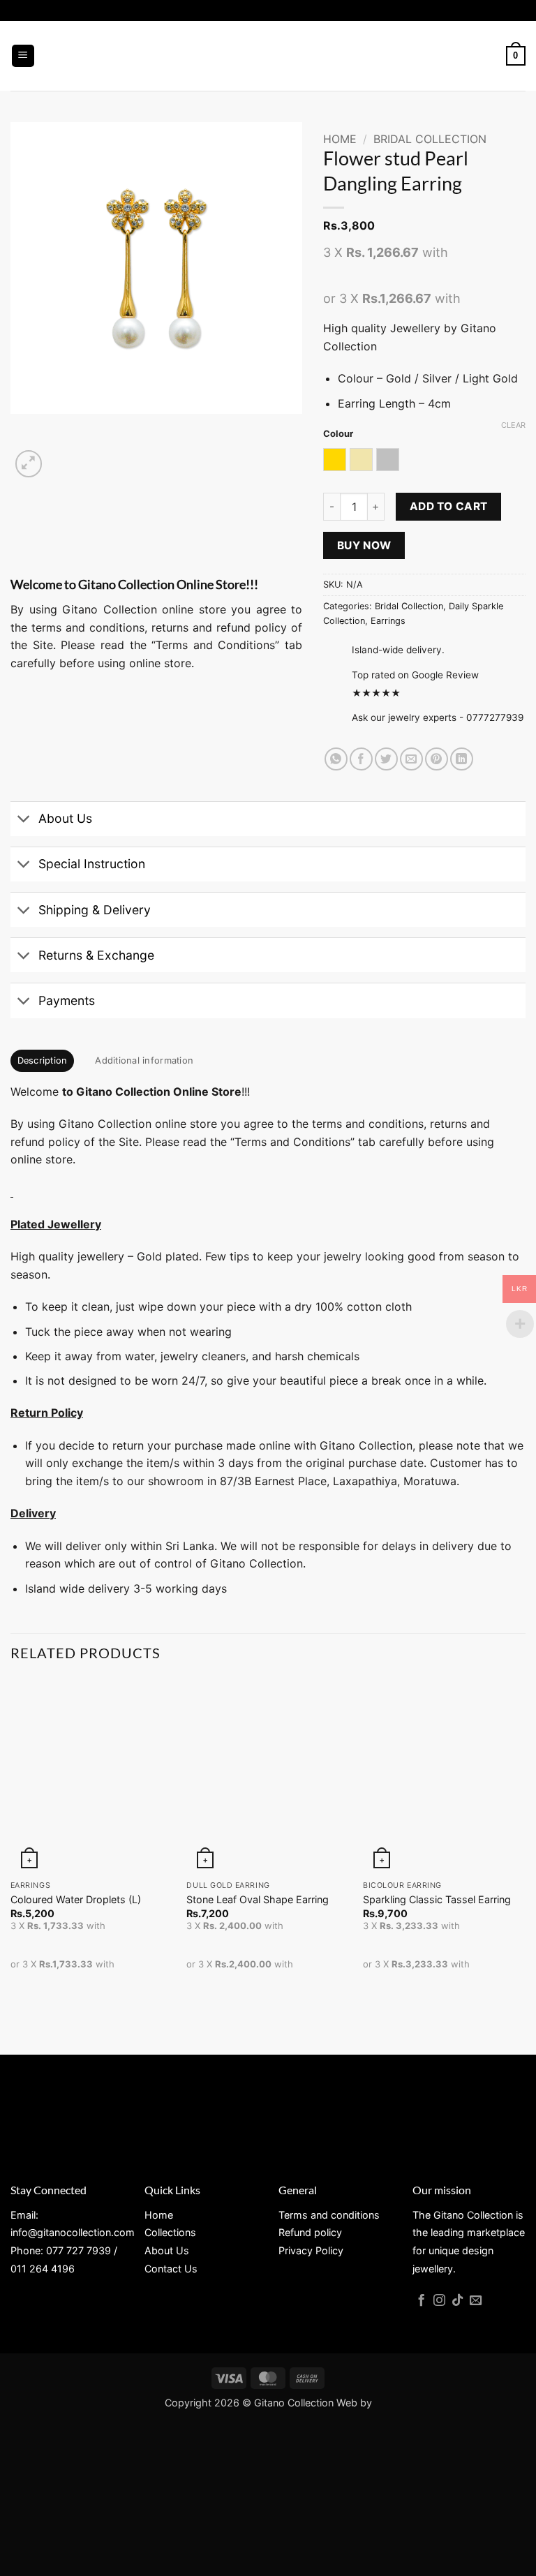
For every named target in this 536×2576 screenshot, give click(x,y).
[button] (23, 56)
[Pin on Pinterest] (437, 759)
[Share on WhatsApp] (336, 759)
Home (340, 139)
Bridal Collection (430, 139)
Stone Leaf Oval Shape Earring (258, 1899)
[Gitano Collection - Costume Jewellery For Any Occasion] (268, 56)
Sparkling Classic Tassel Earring (437, 1899)
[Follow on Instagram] (439, 2301)
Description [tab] (43, 1060)
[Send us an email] (476, 2301)
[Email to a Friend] (411, 759)
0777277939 (495, 717)
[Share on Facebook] (361, 759)
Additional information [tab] (144, 1060)
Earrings (388, 621)
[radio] (335, 460)
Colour (338, 434)
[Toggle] (24, 820)
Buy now (364, 545)
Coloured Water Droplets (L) (76, 1899)
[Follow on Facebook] (421, 2301)
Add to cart (449, 506)
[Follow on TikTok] (457, 2301)
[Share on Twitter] (386, 759)
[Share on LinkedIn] (462, 759)
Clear (513, 425)
